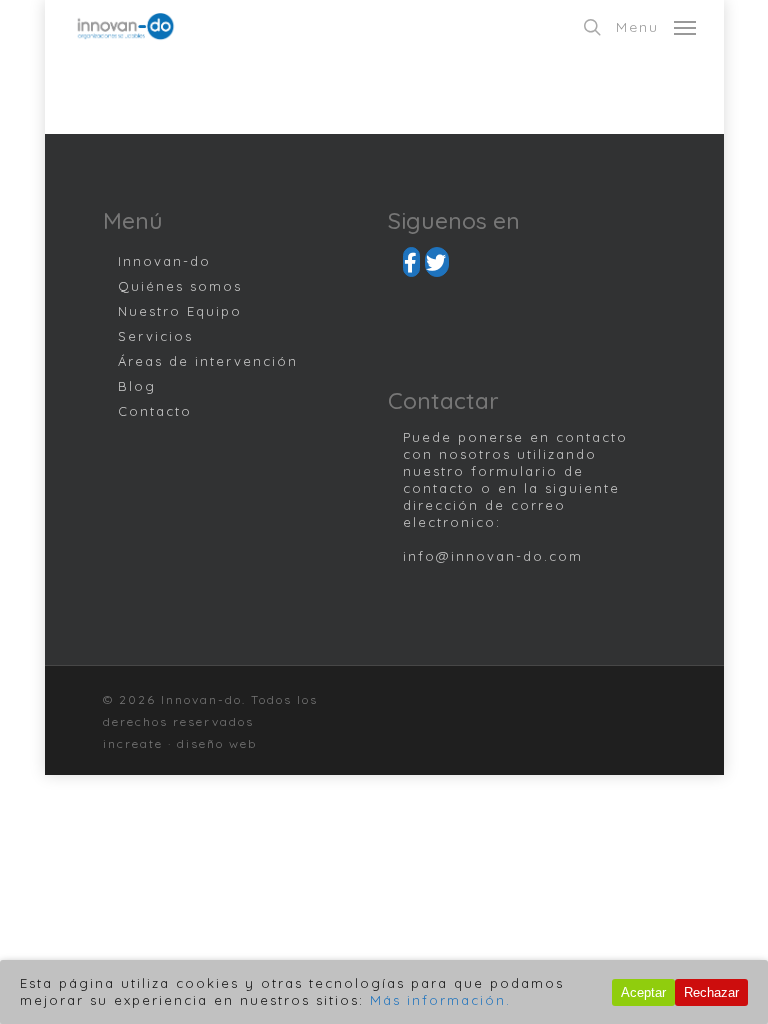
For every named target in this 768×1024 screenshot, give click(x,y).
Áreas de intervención (208, 361)
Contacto (155, 411)
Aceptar (643, 992)
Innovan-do (164, 261)
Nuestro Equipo (180, 311)
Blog (137, 386)
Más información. (440, 1000)
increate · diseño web (180, 743)
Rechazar (711, 992)
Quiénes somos (180, 286)
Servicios (155, 336)
